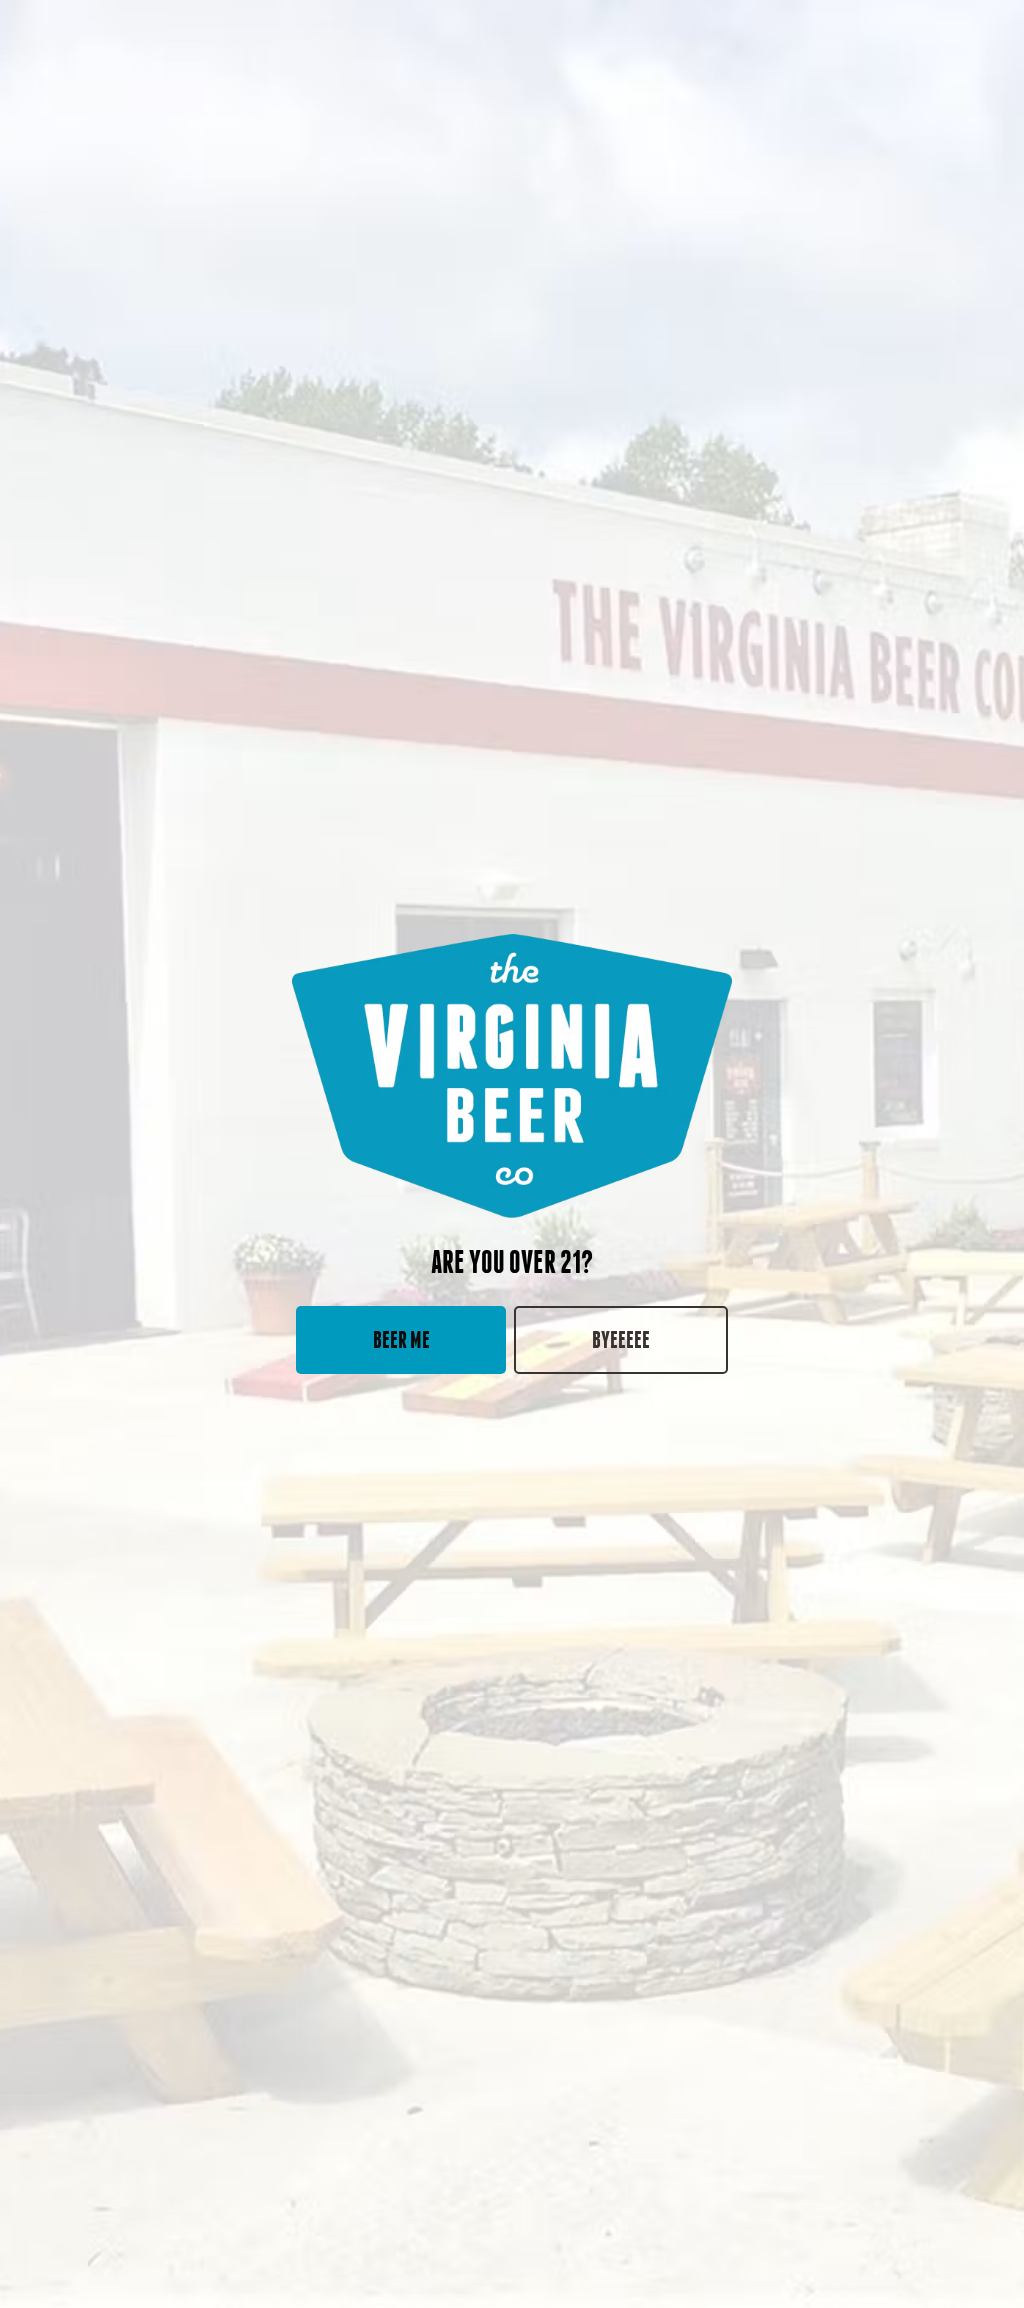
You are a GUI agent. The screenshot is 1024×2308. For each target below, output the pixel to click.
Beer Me (401, 1339)
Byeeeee (621, 1339)
